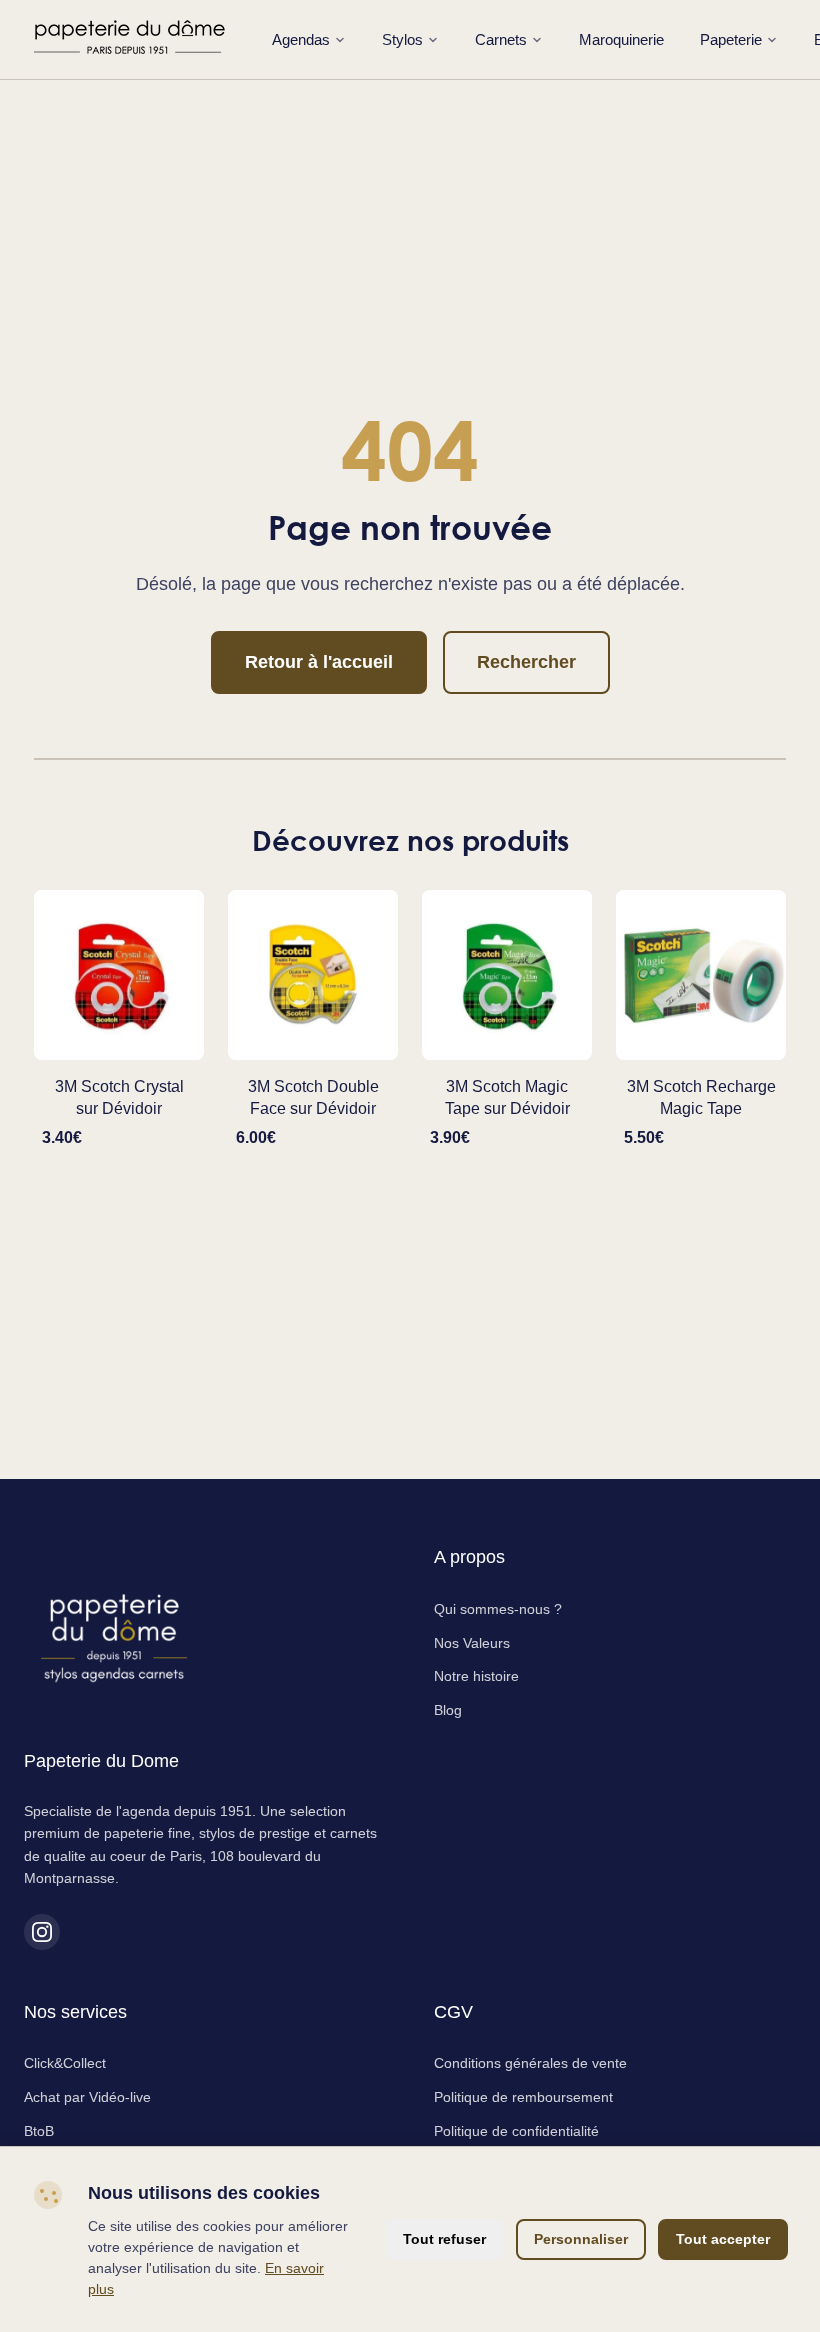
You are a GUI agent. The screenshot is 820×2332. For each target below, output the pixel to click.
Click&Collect (65, 2063)
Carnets (501, 39)
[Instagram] (42, 1932)
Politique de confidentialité (516, 2131)
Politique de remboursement (523, 2097)
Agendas (301, 39)
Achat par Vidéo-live (87, 2097)
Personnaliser (581, 2239)
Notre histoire (476, 1676)
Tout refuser (444, 2239)
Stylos (402, 39)
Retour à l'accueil (319, 662)
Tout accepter (723, 2239)
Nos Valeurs (472, 1643)
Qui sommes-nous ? (498, 1609)
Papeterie (731, 39)
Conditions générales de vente (530, 2063)
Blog (448, 1710)
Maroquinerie (621, 39)
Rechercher (526, 662)
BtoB (39, 2131)
